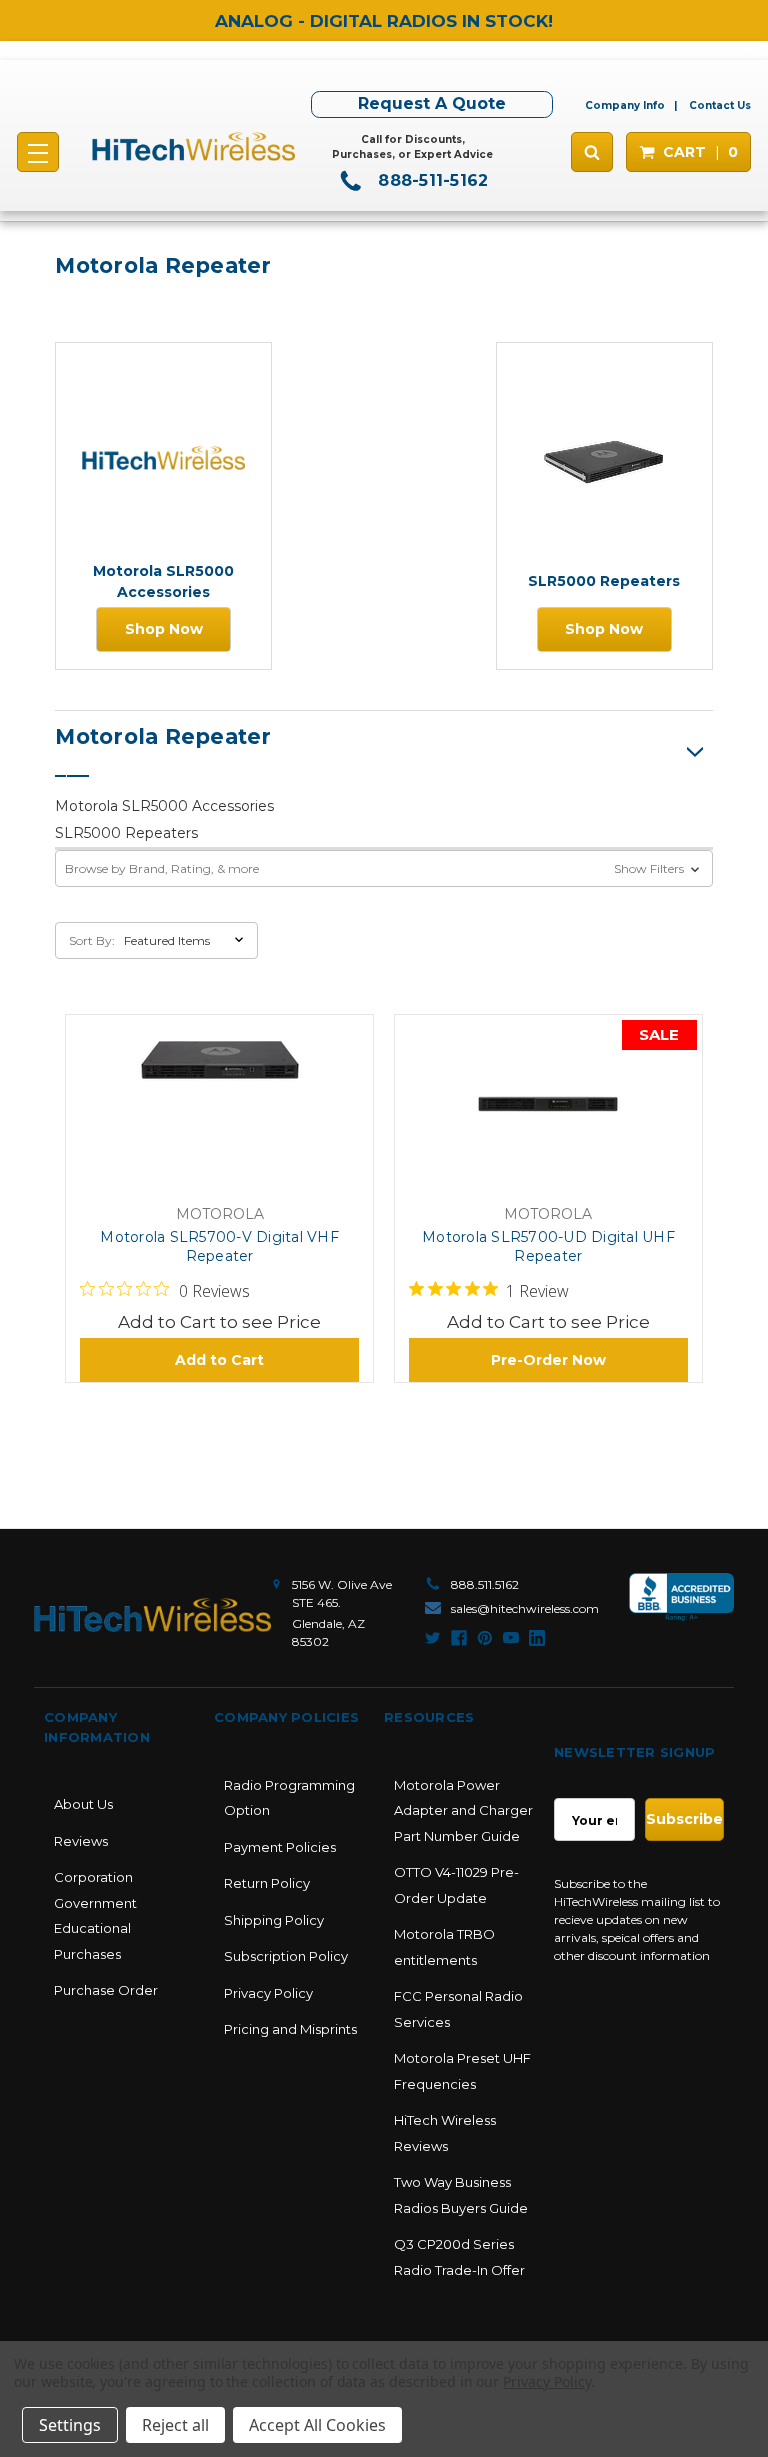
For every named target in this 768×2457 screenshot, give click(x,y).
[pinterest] (485, 1638)
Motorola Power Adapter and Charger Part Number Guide (463, 1810)
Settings (70, 2425)
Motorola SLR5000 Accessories (164, 806)
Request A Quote (432, 103)
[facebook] (459, 1638)
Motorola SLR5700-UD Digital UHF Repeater (548, 1246)
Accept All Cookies (317, 2425)
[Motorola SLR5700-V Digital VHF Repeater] (220, 1112)
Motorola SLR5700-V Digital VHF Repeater (219, 1246)
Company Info (625, 105)
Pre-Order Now (548, 1360)
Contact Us (720, 105)
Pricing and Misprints (290, 2029)
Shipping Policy (274, 1920)
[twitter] (433, 1638)
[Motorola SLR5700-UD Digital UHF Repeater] (548, 1112)
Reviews (81, 1841)
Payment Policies (280, 1847)
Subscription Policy (286, 1956)
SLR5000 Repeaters (126, 833)
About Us (83, 1804)
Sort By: (92, 940)
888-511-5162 (430, 180)
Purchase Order (106, 1990)
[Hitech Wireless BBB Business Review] (681, 1607)
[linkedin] (537, 1638)
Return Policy (267, 1883)
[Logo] (152, 1615)
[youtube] (511, 1638)
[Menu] (38, 152)
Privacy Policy (268, 1993)
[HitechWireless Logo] (193, 146)
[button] (384, 868)
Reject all (175, 2425)
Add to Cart (219, 1360)
